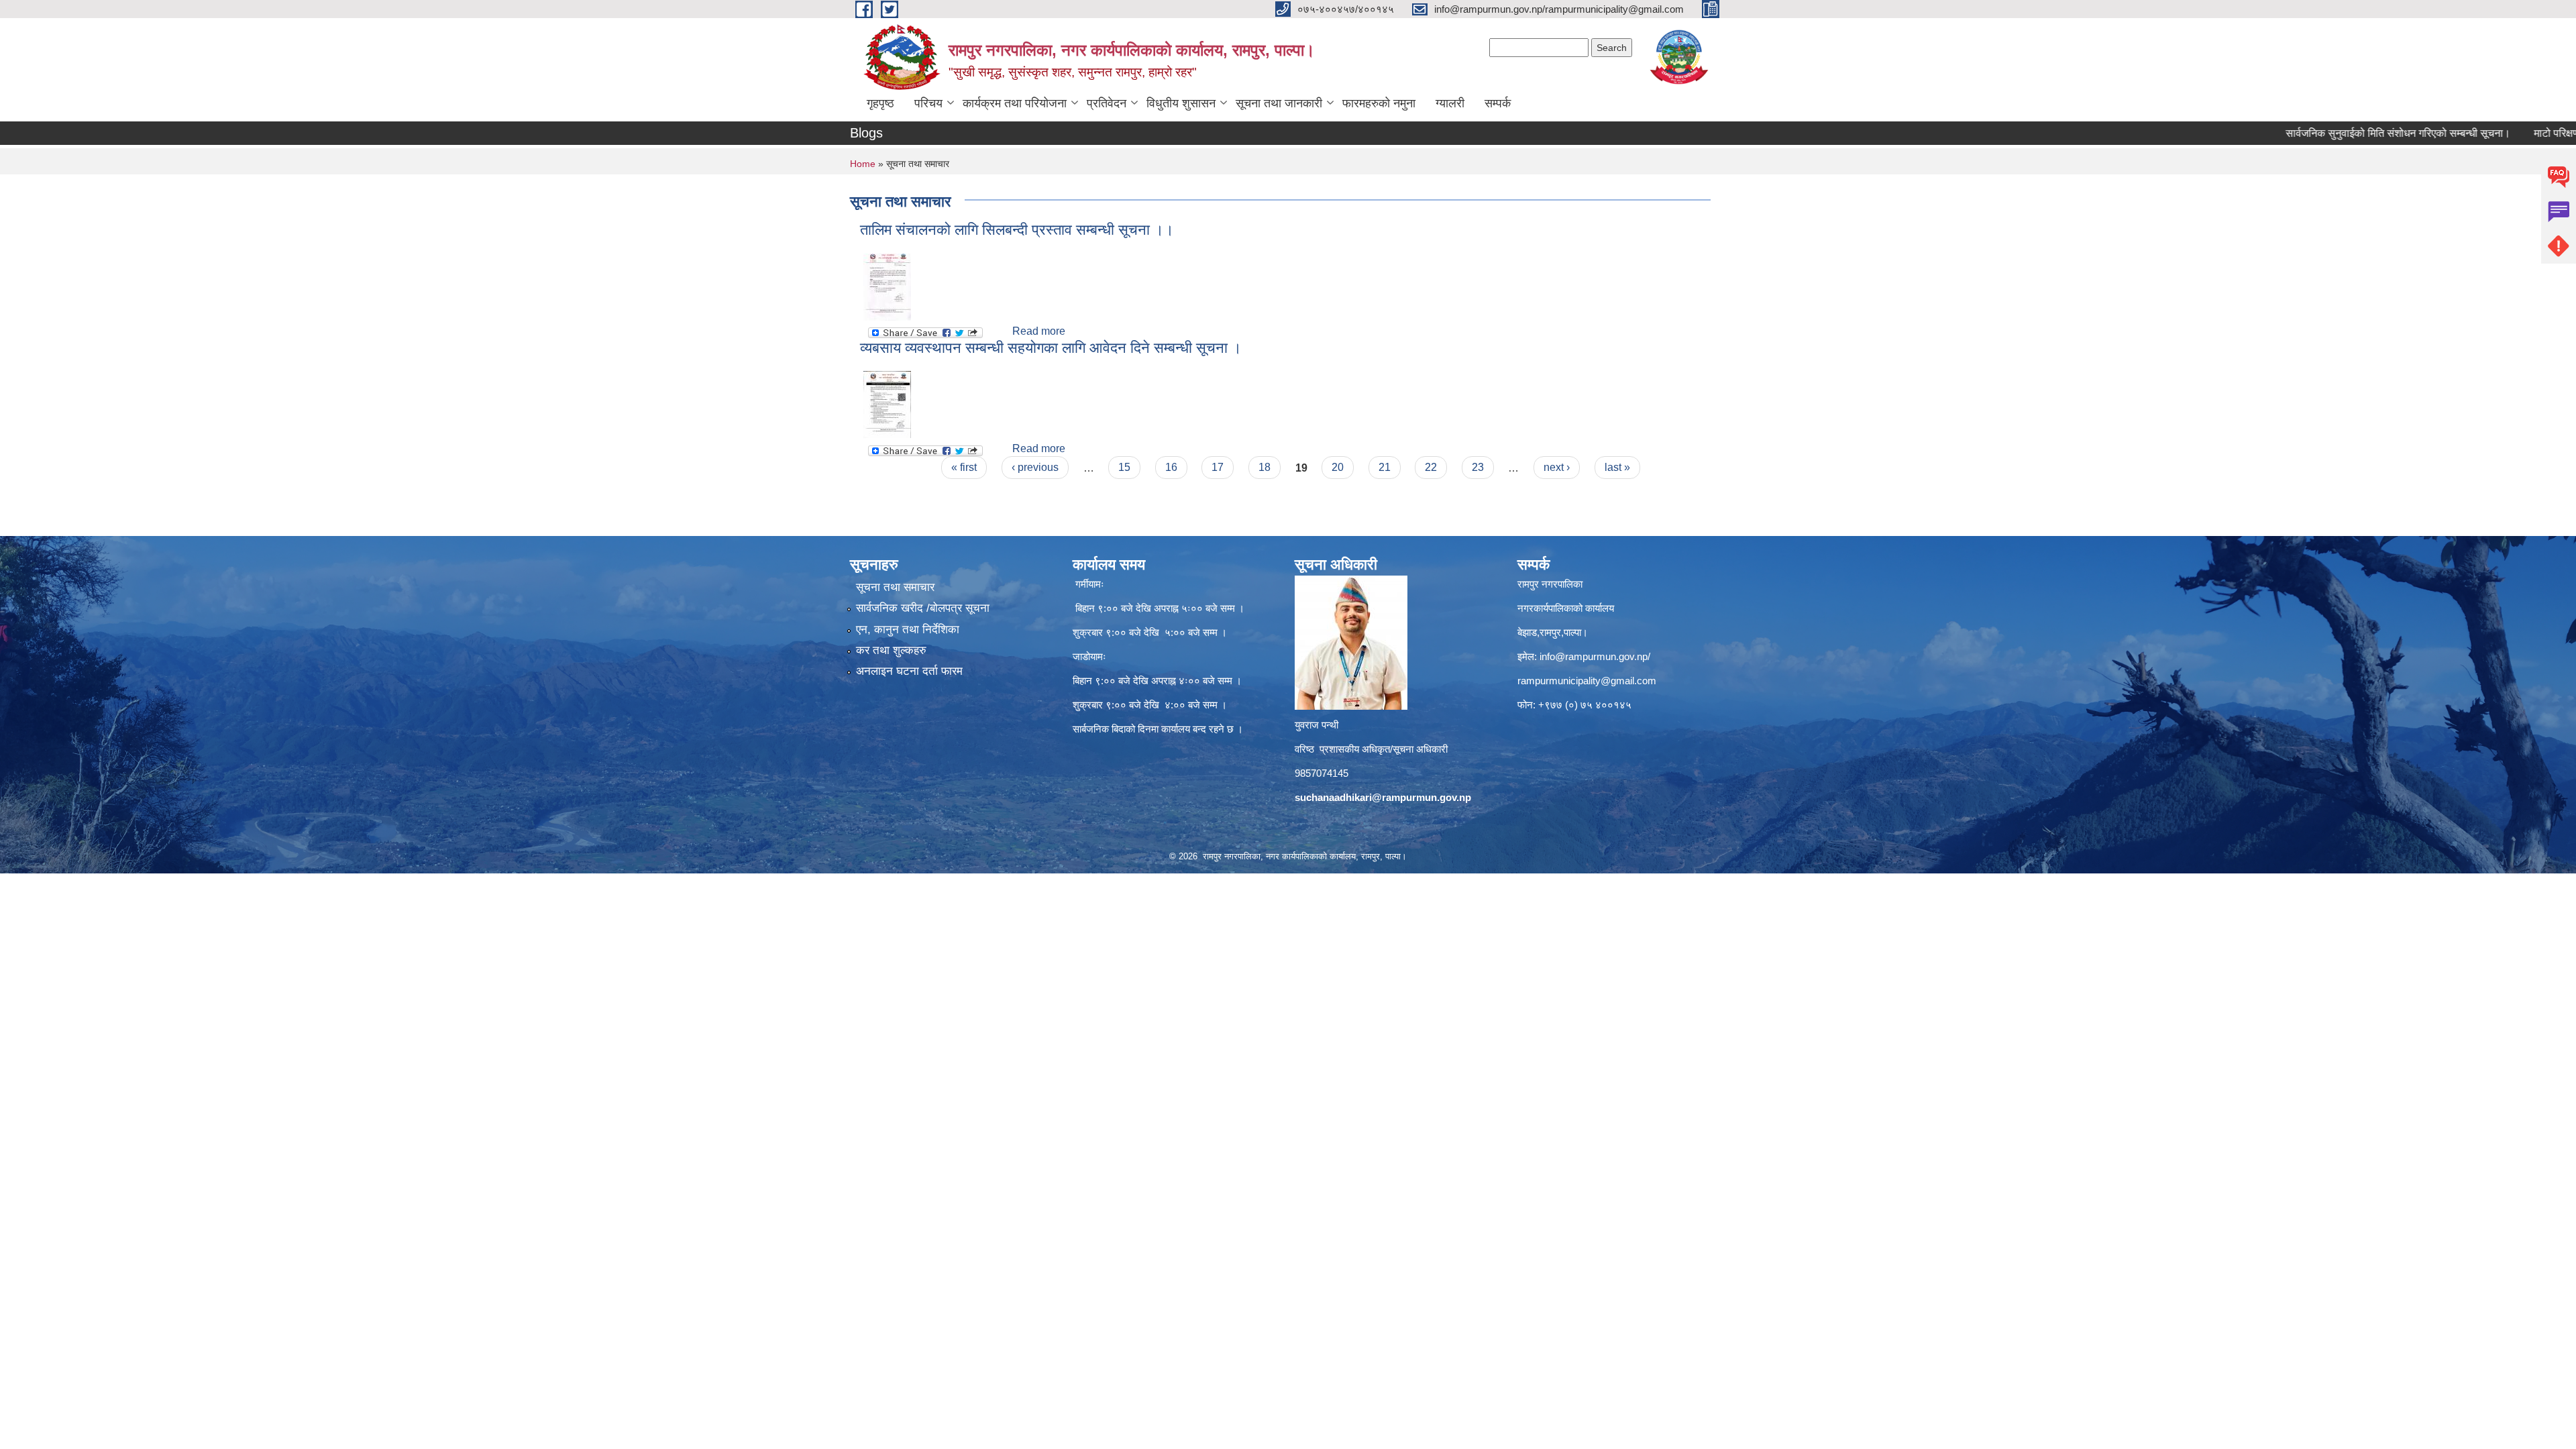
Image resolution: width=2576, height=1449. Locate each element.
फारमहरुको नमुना (1379, 103)
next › (1557, 467)
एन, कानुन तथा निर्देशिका (908, 630)
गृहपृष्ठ (880, 103)
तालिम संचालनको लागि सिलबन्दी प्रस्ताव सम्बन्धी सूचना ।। (1017, 230)
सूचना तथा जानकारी (1279, 103)
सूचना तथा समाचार (895, 587)
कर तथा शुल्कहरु (891, 650)
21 (1385, 467)
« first (964, 467)
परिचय (928, 103)
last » (1617, 467)
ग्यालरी (1450, 103)
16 (1171, 467)
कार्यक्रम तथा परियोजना (1015, 103)
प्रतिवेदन (1107, 103)
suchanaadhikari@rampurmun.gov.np (1383, 797)
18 (1265, 467)
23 (1478, 467)
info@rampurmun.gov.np (1594, 656)
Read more (1039, 331)
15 (1124, 467)
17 (1218, 467)
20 (1338, 467)
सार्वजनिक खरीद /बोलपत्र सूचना (923, 608)
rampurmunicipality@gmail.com (1587, 681)
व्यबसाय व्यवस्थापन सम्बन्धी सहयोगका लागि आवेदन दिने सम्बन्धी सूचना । (1051, 348)
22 (1431, 467)
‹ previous (1035, 467)
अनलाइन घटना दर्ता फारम (909, 671)
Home (863, 164)
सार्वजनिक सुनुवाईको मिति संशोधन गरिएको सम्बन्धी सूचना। (2333, 133)
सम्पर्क (1498, 103)
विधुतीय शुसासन (1181, 103)
